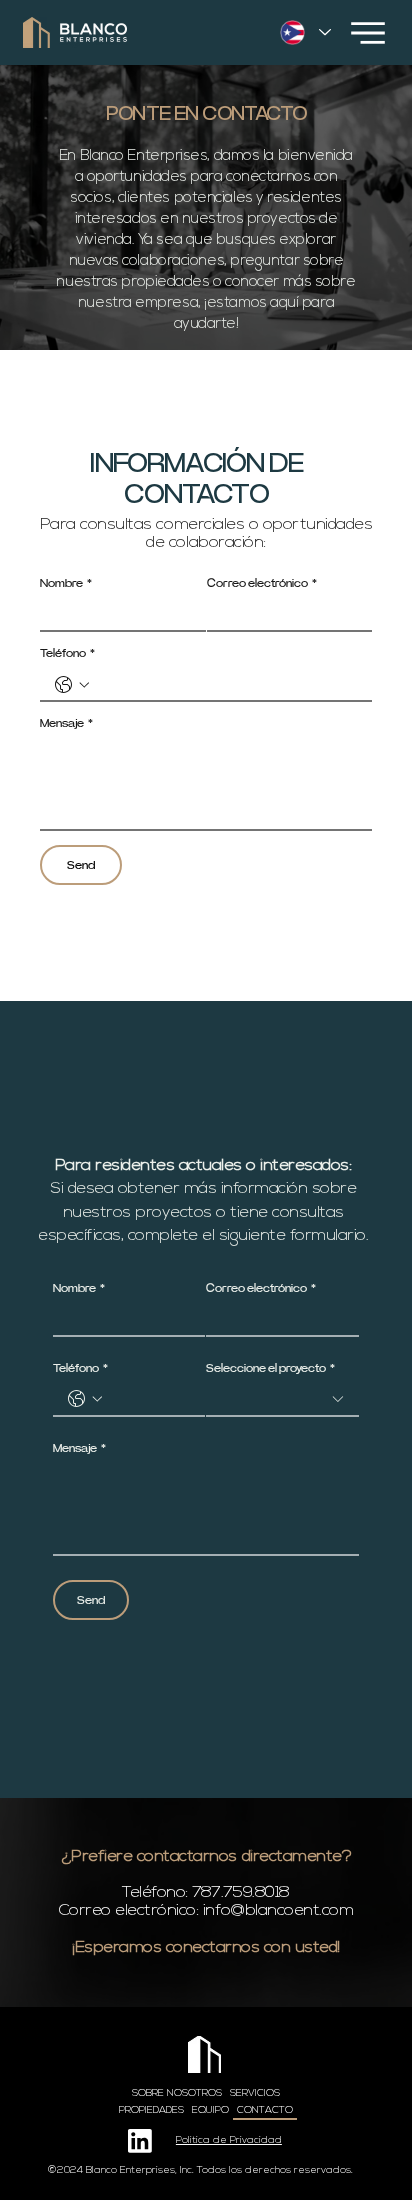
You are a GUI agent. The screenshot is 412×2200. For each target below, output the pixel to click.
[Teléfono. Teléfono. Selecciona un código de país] (72, 685)
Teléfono (67, 653)
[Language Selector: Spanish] (304, 32)
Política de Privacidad (229, 2140)
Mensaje (66, 723)
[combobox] (282, 1400)
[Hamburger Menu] (368, 33)
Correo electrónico (262, 583)
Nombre (66, 583)
